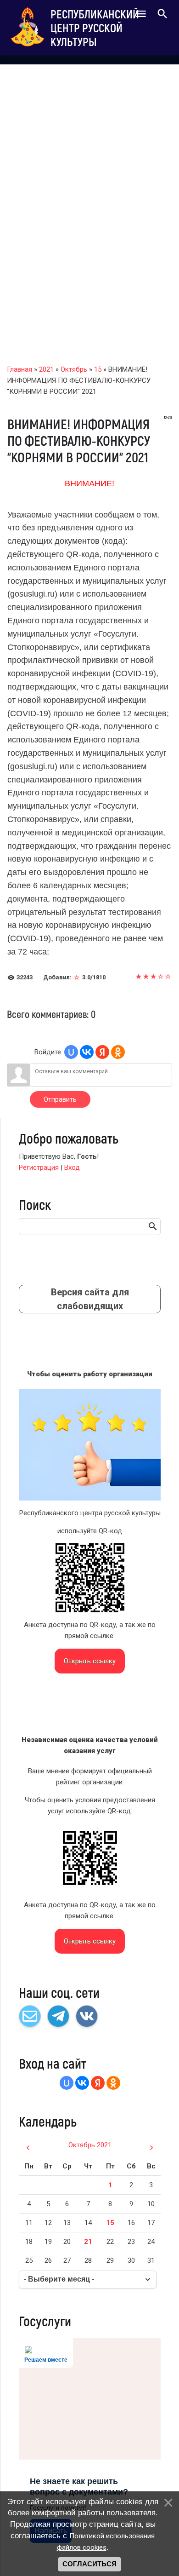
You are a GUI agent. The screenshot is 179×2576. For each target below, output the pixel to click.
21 (88, 2242)
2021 (46, 369)
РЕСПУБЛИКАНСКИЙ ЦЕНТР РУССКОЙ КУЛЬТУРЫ (95, 28)
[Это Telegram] (58, 2016)
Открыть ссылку (90, 1661)
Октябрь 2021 (90, 2145)
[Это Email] (30, 2016)
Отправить (60, 1099)
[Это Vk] (87, 2016)
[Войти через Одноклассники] (118, 1052)
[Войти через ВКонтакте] (87, 1052)
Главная (20, 369)
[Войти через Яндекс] (102, 1052)
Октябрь (74, 369)
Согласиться (89, 2564)
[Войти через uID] (71, 1052)
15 (98, 369)
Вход (72, 1167)
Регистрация (39, 1167)
